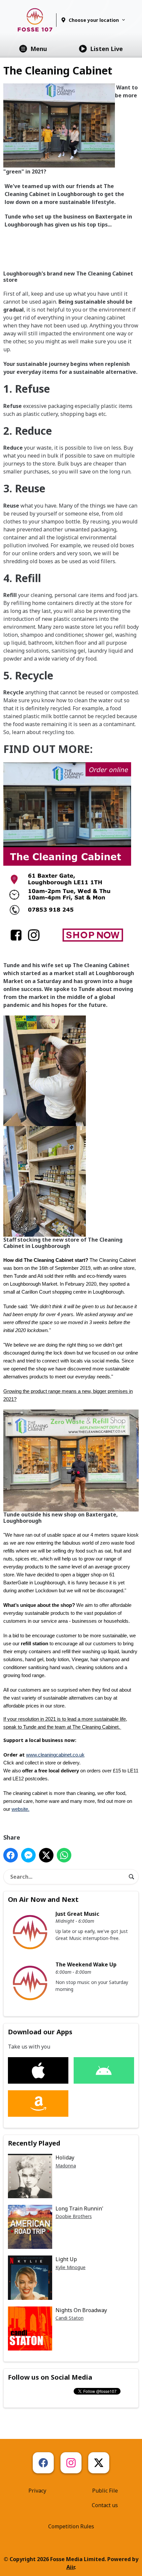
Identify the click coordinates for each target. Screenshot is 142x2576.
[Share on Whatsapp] (64, 1855)
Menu (39, 49)
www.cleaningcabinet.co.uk (55, 1755)
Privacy (37, 2491)
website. (20, 1809)
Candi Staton (70, 2318)
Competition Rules (71, 2526)
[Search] (131, 1877)
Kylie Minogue (71, 2267)
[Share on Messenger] (28, 1855)
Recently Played (34, 2143)
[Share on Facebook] (11, 1855)
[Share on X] (46, 1855)
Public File (105, 2491)
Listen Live (106, 49)
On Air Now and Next (43, 1899)
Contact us (105, 2505)
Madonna (66, 2166)
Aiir (71, 2567)
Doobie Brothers (74, 2216)
